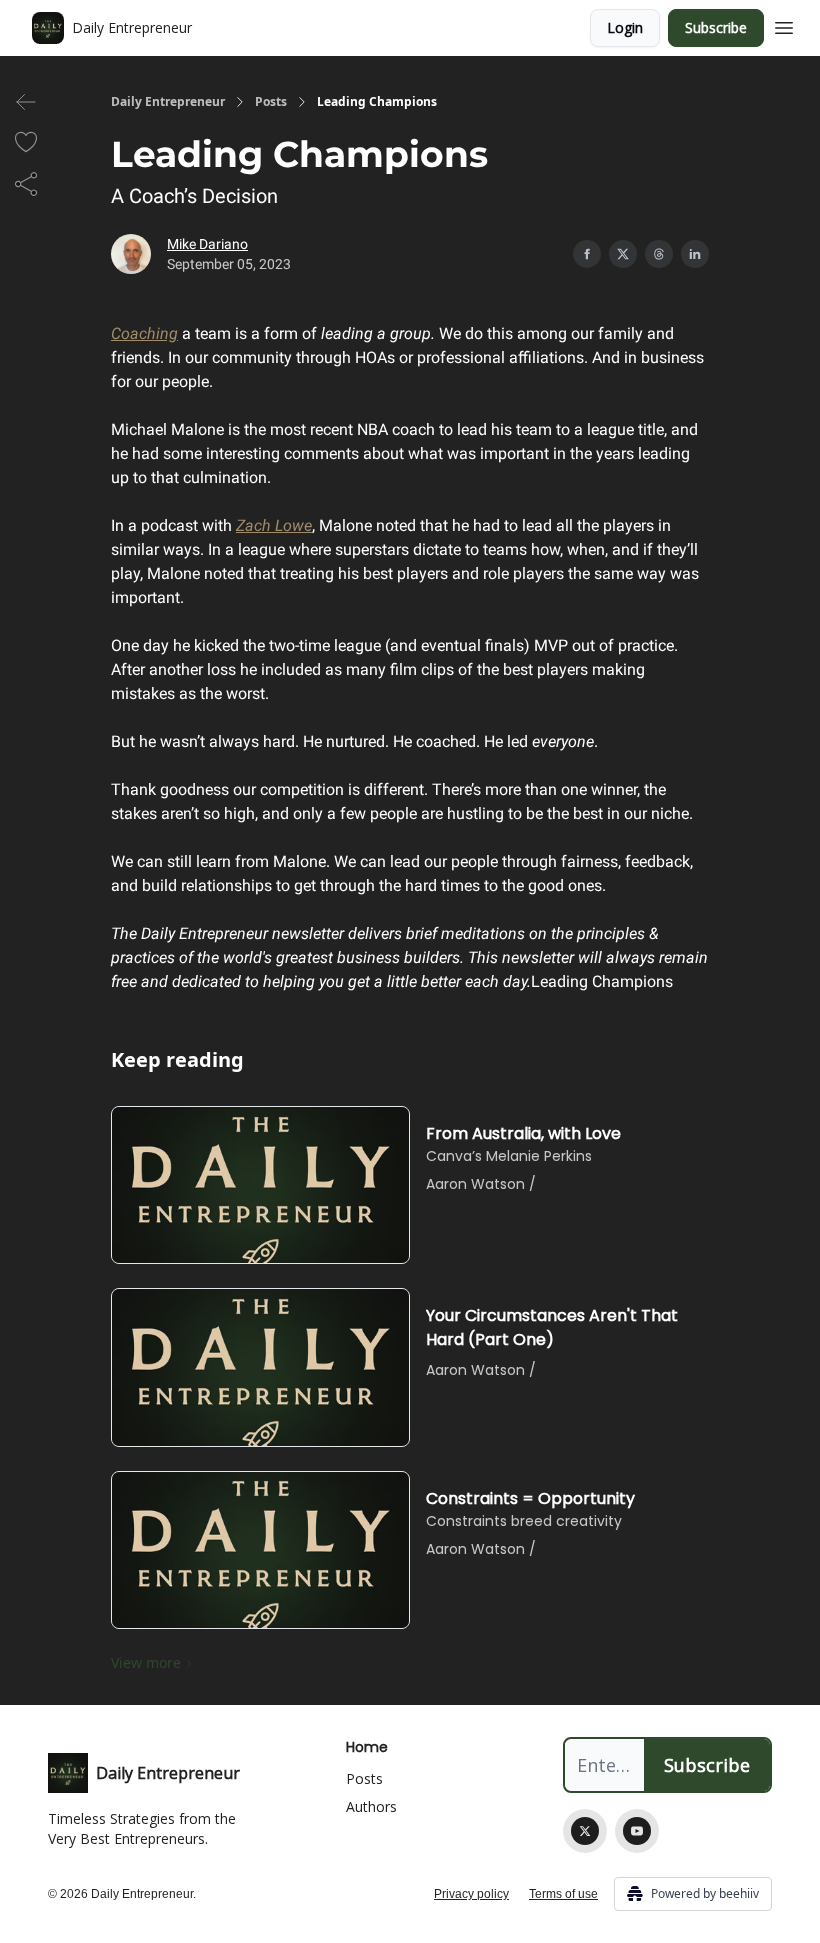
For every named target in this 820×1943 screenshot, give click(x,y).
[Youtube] (637, 1831)
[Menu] (784, 25)
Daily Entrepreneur (168, 102)
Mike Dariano (207, 244)
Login (625, 27)
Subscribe (716, 27)
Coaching (144, 333)
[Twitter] (585, 1831)
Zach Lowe (274, 525)
